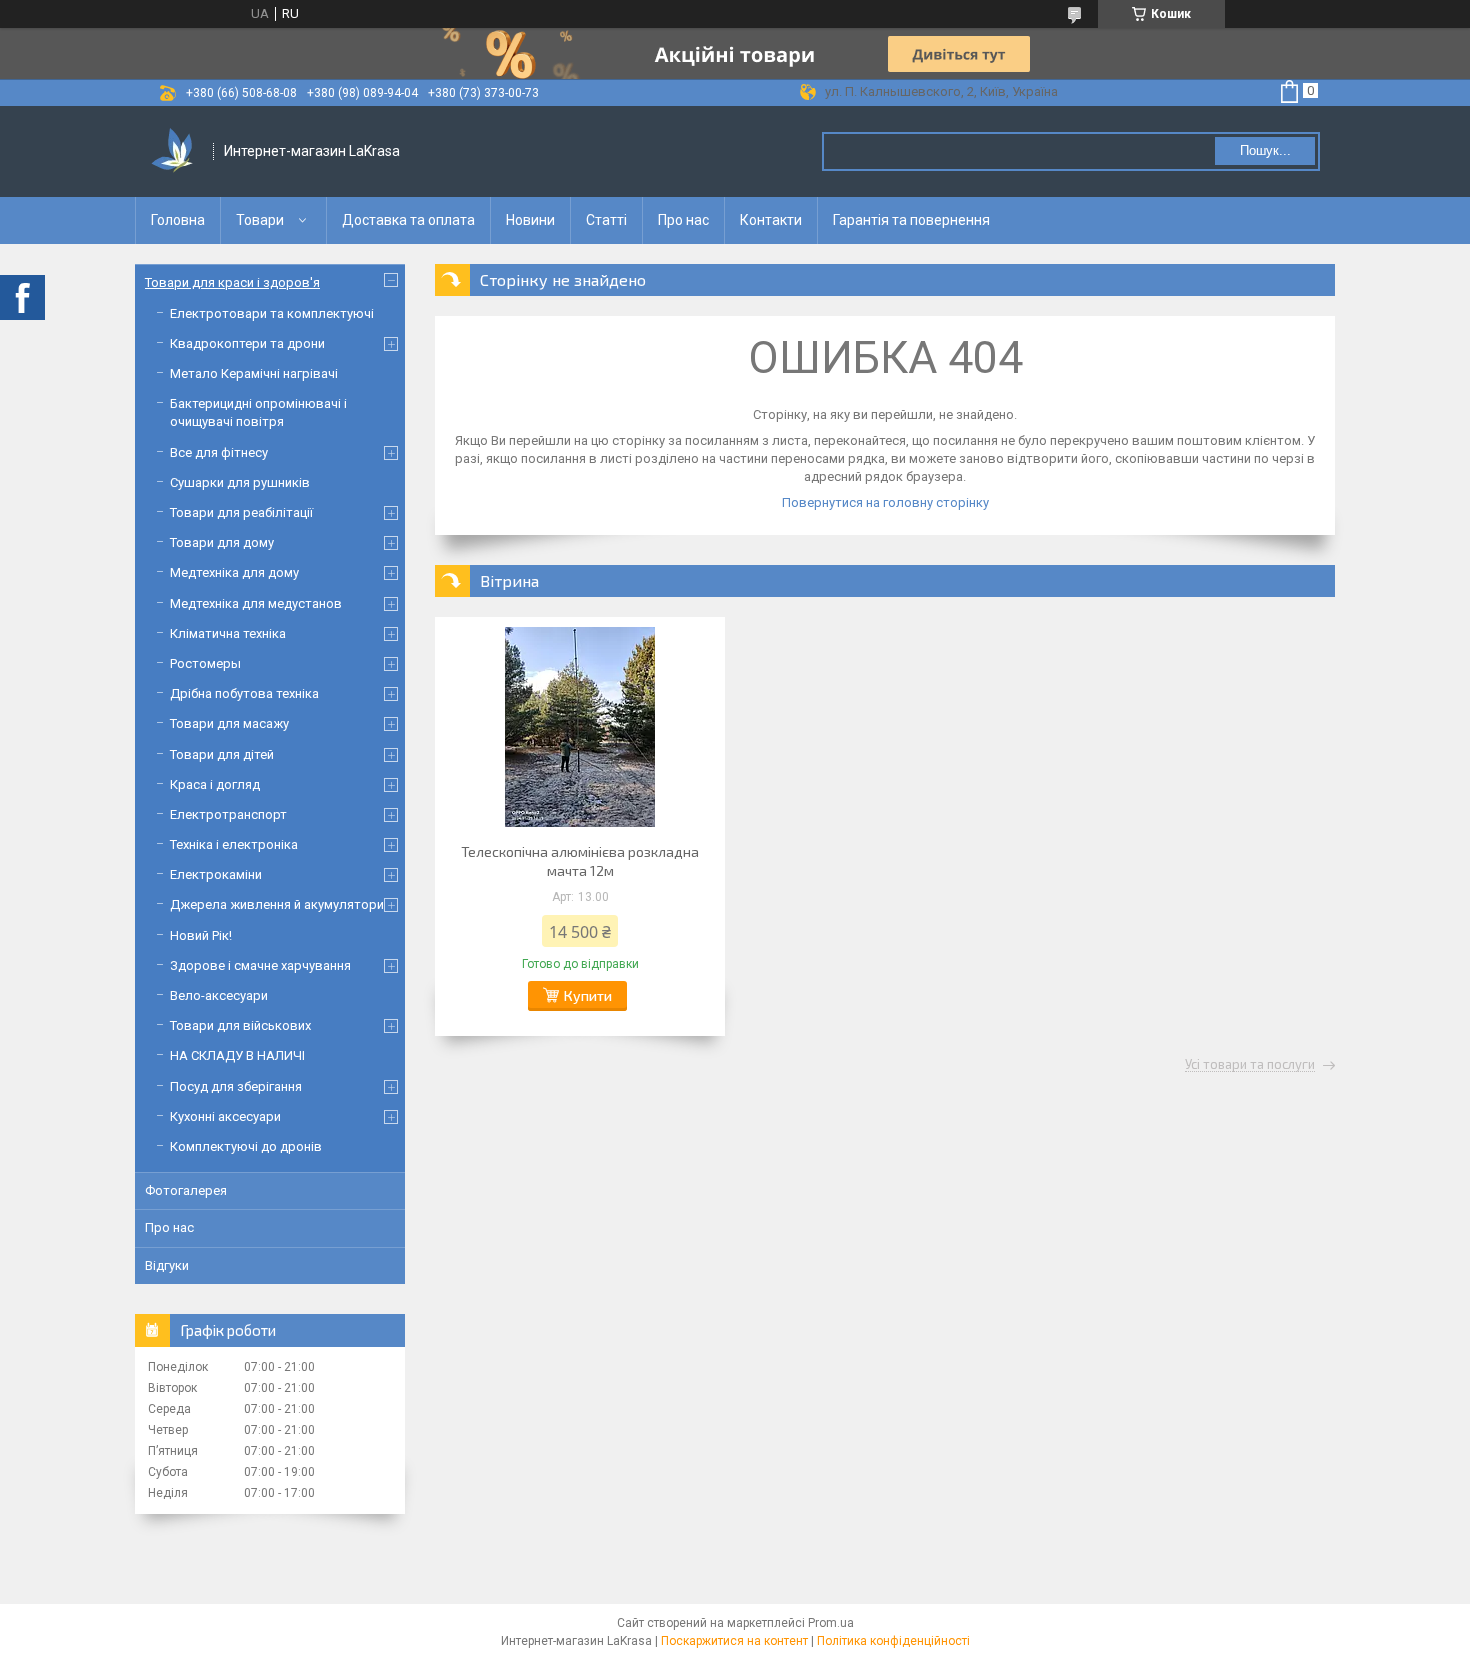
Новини (530, 220)
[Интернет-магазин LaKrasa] (175, 151)
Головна (178, 220)
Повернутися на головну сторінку (885, 502)
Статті (606, 220)
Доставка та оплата (408, 220)
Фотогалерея (186, 1190)
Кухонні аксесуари (225, 1116)
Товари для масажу (229, 723)
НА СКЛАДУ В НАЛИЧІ (237, 1055)
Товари (260, 220)
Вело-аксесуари (219, 995)
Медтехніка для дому (234, 572)
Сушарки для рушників (240, 482)
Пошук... (1265, 150)
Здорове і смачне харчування (260, 965)
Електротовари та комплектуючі (272, 313)
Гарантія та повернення (911, 220)
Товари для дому (222, 542)
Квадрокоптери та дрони (247, 343)
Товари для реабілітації (241, 512)
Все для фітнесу (219, 452)
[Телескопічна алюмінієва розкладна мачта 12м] (580, 727)
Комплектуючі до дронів (246, 1146)
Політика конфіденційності (893, 1641)
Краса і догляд (215, 784)
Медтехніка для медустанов (256, 603)
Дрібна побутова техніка (244, 693)
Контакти (771, 220)
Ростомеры (205, 663)
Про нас (683, 220)
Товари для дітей (222, 754)
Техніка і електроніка (234, 844)
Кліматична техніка (228, 633)
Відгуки (167, 1265)
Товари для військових (240, 1025)
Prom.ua (831, 1623)
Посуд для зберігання (236, 1086)
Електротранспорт (228, 814)
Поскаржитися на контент (734, 1641)
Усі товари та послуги (1250, 1065)
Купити (588, 995)
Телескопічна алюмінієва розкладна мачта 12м (580, 861)
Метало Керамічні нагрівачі (254, 373)
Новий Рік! (201, 935)
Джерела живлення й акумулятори (277, 904)
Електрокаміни (216, 874)
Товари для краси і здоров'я (232, 282)
